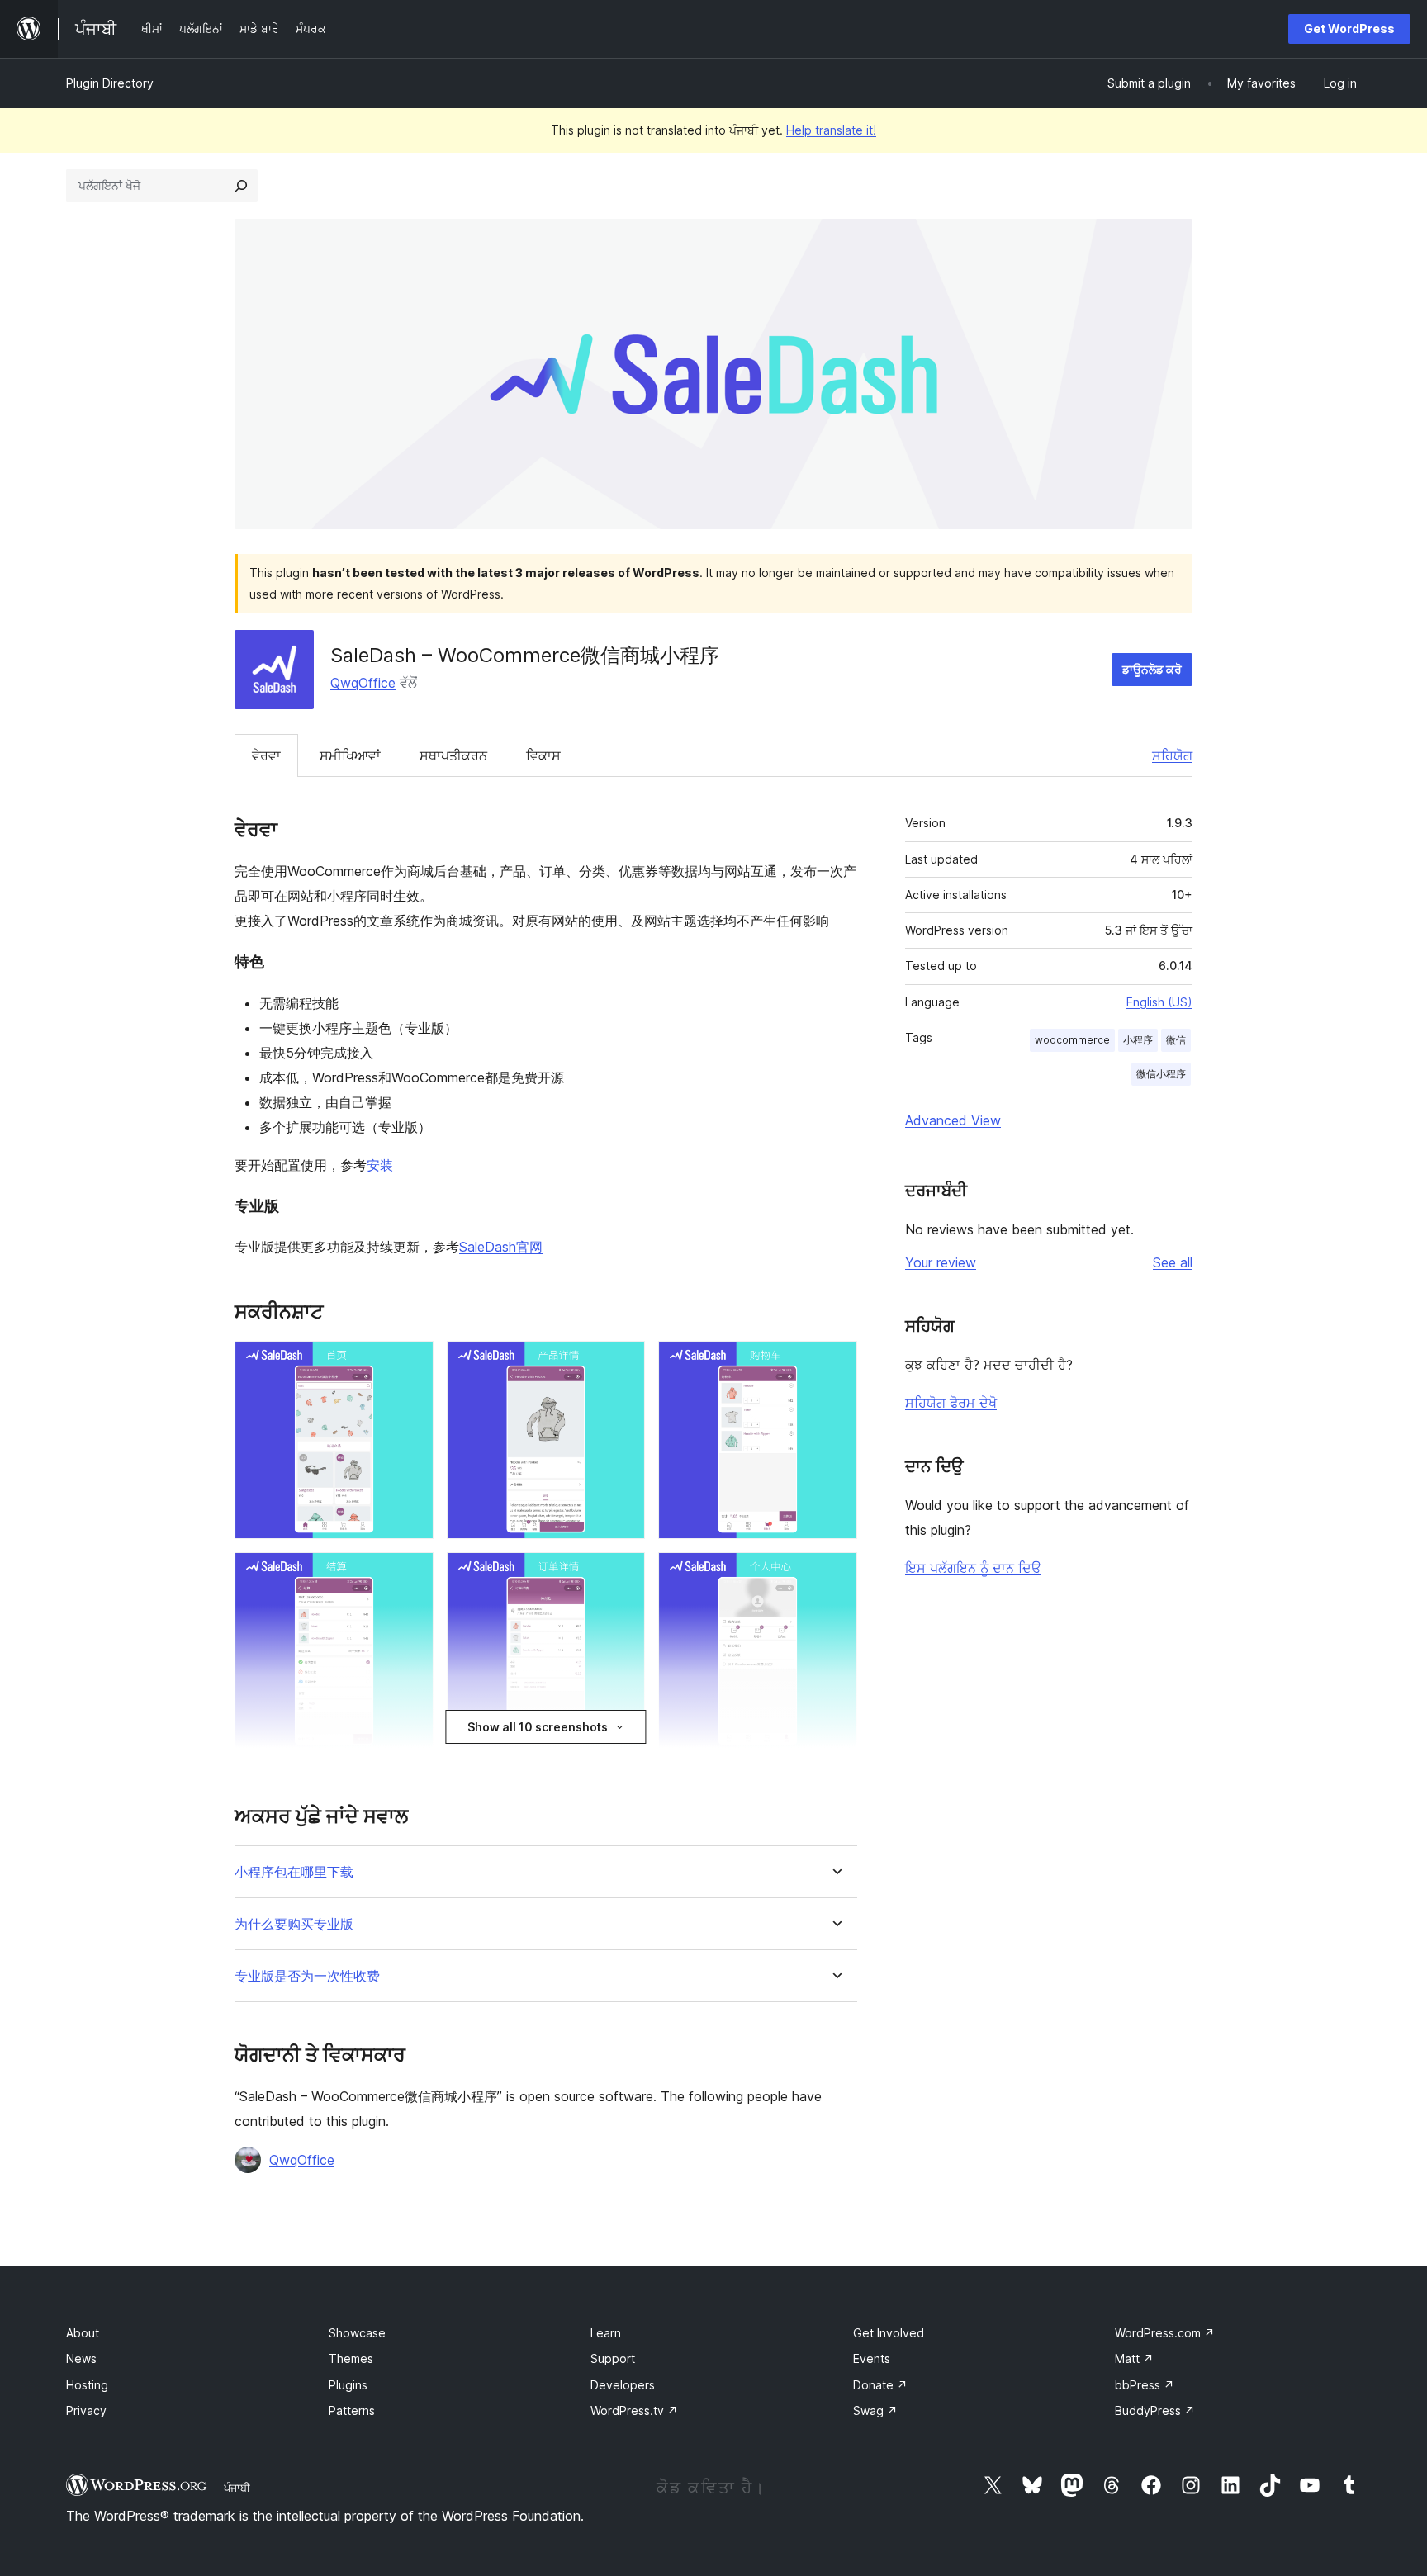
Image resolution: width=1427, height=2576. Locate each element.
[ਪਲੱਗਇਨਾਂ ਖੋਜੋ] (241, 186)
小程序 (1138, 1040)
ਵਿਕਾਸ (543, 755)
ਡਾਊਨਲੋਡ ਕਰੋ (1152, 669)
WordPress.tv (634, 2410)
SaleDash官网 (501, 1247)
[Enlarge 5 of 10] (623, 1574)
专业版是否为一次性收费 (307, 1976)
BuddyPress (1155, 2410)
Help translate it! (831, 130)
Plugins (348, 2385)
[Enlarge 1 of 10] (411, 1363)
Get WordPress (1349, 28)
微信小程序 (1161, 1074)
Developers (623, 2385)
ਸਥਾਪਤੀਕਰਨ (453, 755)
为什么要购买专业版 (294, 1924)
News (81, 2358)
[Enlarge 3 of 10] (835, 1363)
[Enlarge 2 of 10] (623, 1363)
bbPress (1145, 2385)
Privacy (86, 2410)
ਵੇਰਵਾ (266, 755)
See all (1173, 1262)
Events (872, 2358)
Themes (351, 2358)
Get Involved (889, 2333)
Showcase (357, 2333)
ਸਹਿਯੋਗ (1172, 755)
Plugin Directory (110, 83)
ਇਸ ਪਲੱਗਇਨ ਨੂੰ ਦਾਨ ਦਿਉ (973, 1568)
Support (613, 2358)
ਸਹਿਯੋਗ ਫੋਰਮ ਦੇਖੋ (951, 1403)
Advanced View (953, 1120)
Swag (875, 2410)
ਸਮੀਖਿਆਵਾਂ (350, 755)
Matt (1134, 2358)
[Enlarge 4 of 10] (411, 1574)
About (83, 2333)
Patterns (352, 2410)
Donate (880, 2385)
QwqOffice (363, 683)
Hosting (87, 2385)
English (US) (1159, 1002)
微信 (1176, 1040)
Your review (941, 1262)
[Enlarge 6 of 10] (835, 1574)
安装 (380, 1165)
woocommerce (1072, 1040)
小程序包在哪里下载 (294, 1872)
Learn (606, 2333)
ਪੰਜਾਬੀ (237, 2488)
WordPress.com (1165, 2333)
